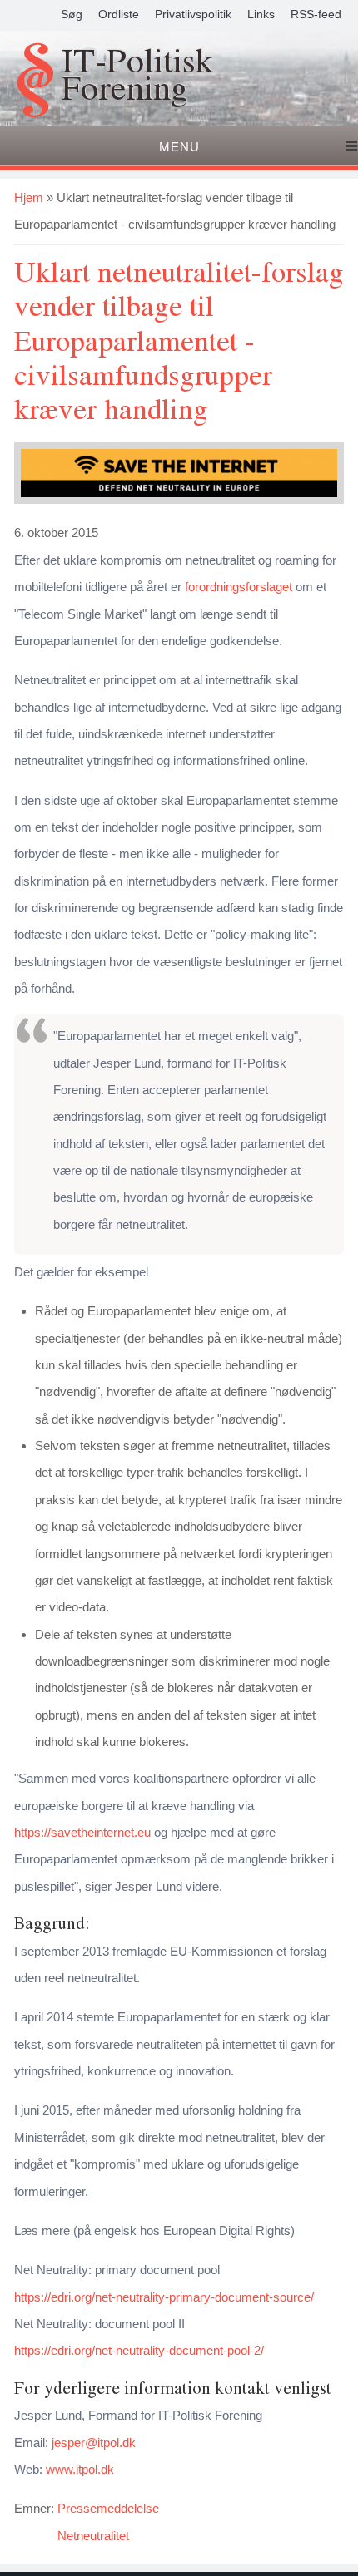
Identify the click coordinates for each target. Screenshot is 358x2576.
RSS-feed (316, 14)
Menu (179, 147)
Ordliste (119, 14)
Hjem (29, 197)
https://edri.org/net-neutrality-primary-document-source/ (164, 2297)
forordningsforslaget (239, 587)
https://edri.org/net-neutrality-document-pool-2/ (139, 2350)
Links (261, 14)
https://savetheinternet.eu (82, 1832)
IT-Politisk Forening (137, 76)
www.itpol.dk (80, 2469)
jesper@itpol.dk (94, 2443)
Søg (72, 14)
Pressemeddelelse (108, 2508)
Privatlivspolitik (193, 14)
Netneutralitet (93, 2536)
